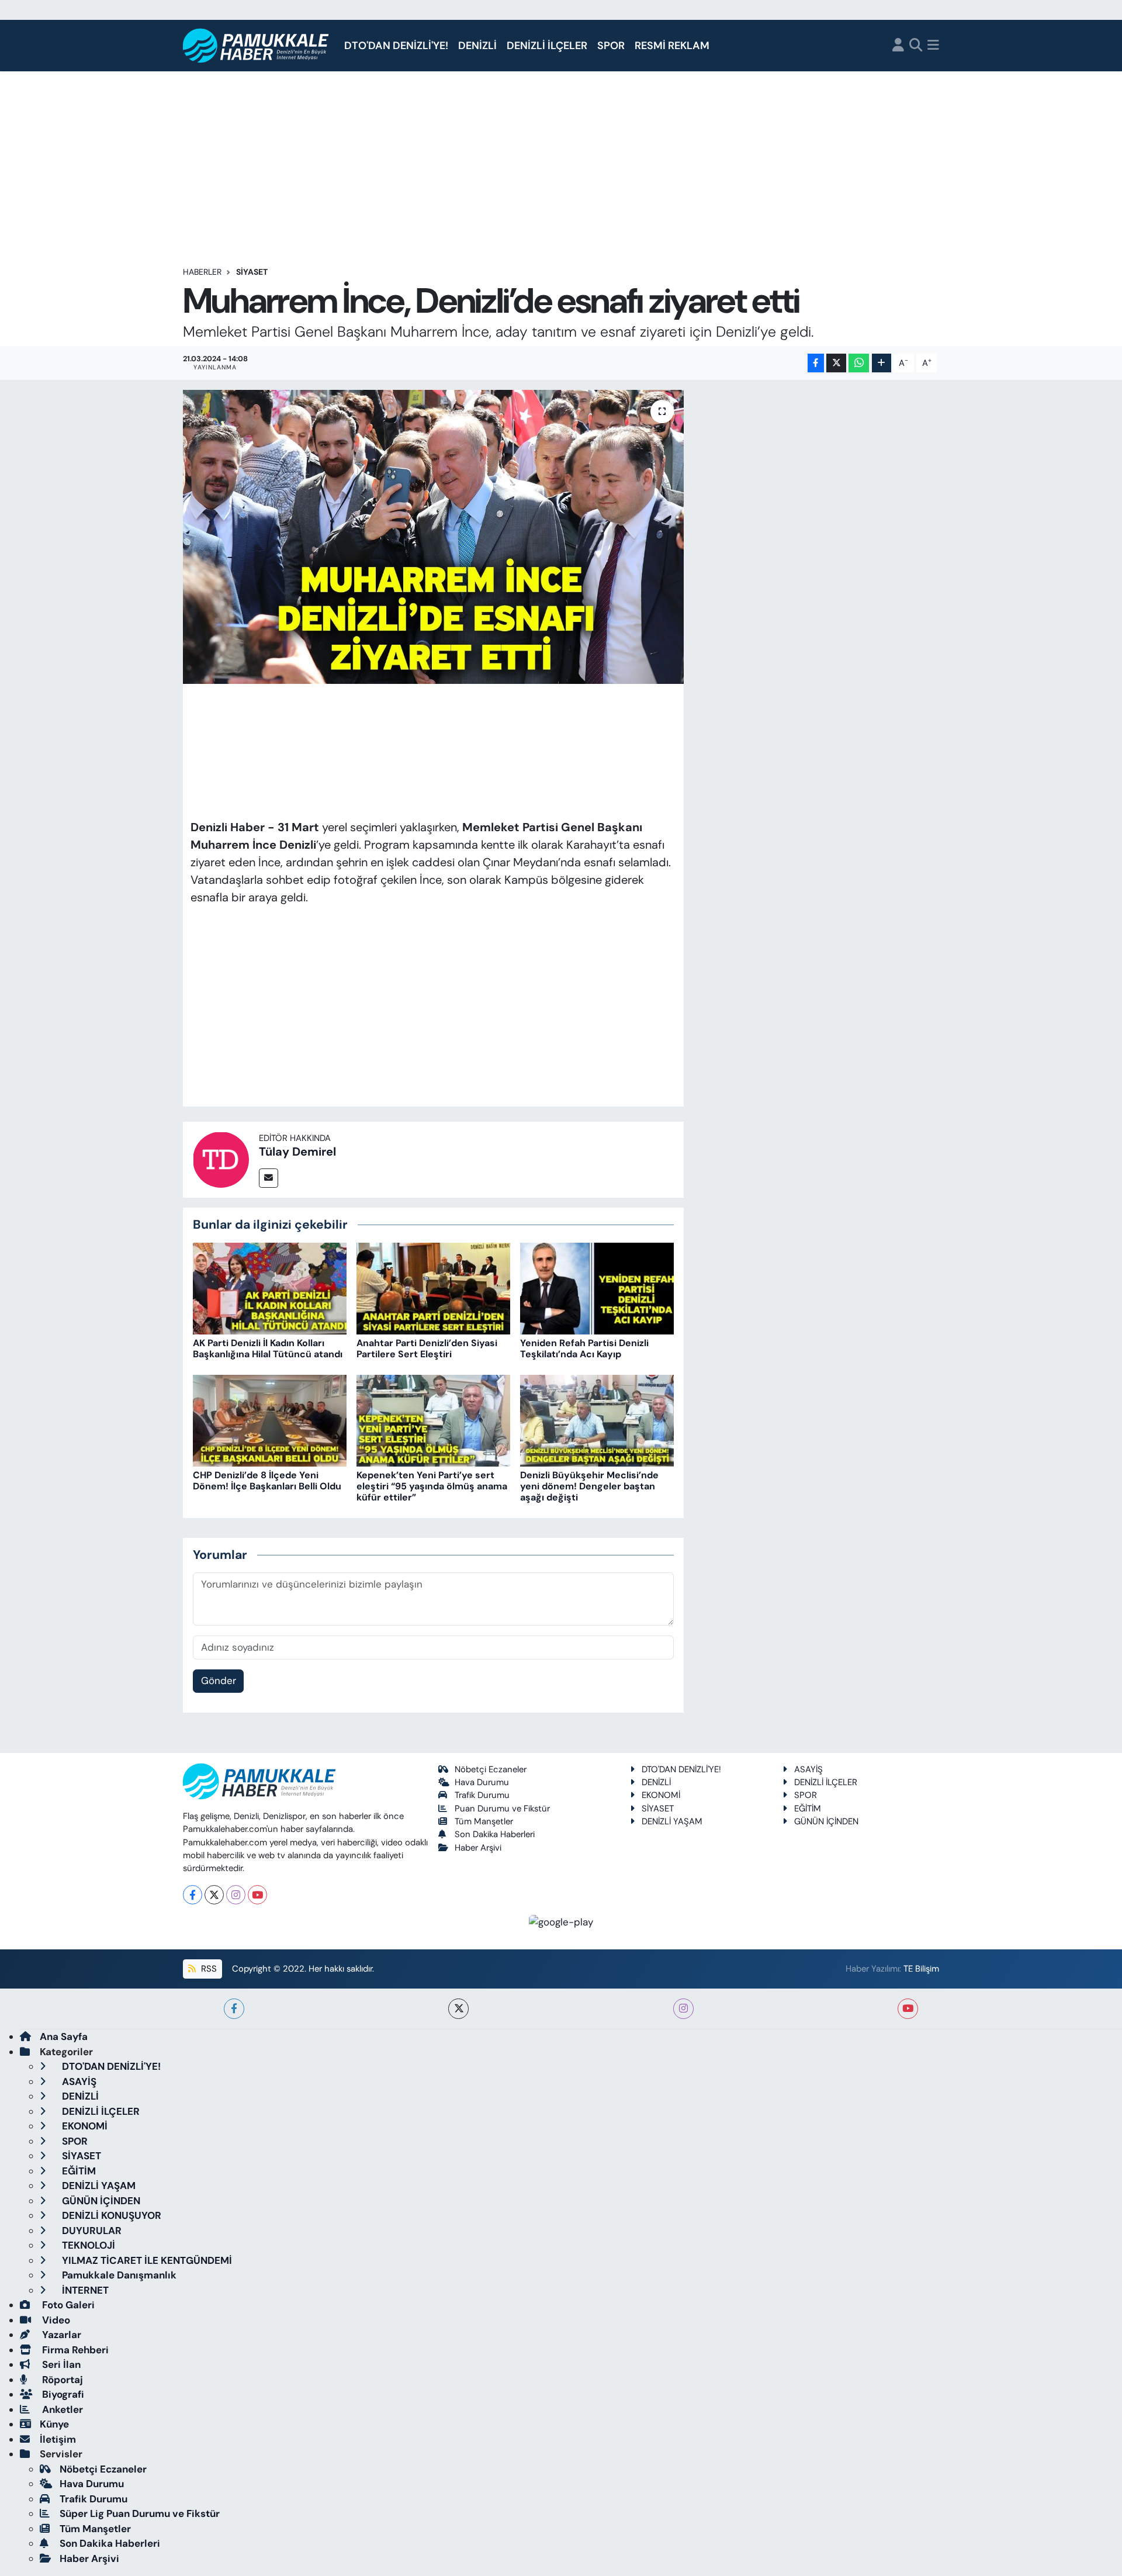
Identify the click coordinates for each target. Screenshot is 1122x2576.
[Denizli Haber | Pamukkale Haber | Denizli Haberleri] (256, 46)
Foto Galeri (67, 2305)
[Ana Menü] (933, 46)
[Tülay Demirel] (221, 1159)
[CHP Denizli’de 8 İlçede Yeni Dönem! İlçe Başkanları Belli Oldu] (270, 1420)
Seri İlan (60, 2364)
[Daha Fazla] (882, 363)
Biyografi (62, 2394)
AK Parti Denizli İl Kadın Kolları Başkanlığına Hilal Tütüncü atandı (268, 1348)
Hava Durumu (482, 1782)
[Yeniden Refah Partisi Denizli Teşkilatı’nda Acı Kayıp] (597, 1288)
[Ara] (916, 46)
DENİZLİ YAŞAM (672, 1821)
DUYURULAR (91, 2231)
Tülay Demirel (297, 1152)
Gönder (219, 1681)
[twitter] (458, 2009)
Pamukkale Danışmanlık (118, 2275)
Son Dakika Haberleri (495, 1834)
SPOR (611, 46)
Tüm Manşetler (484, 1821)
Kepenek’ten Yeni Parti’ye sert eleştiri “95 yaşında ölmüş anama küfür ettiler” (432, 1486)
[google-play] (561, 1921)
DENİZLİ (477, 46)
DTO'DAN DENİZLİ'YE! (396, 46)
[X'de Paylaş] (836, 363)
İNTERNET (84, 2290)
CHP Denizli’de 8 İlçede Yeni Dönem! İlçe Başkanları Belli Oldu (267, 1481)
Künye (54, 2424)
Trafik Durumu (482, 1795)
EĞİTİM (808, 1809)
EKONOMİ (661, 1795)
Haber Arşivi (478, 1848)
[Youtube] (257, 1895)
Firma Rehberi (74, 2350)
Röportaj (61, 2380)
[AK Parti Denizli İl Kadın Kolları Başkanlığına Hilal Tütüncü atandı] (270, 1288)
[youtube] (908, 2009)
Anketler (61, 2409)
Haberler (202, 272)
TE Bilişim (921, 1969)
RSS (208, 1969)
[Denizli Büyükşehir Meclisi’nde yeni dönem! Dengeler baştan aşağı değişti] (597, 1420)
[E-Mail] (269, 1178)
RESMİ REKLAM (672, 46)
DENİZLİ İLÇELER (547, 46)
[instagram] (683, 2009)
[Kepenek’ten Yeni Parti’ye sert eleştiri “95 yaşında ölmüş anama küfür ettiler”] (433, 1420)
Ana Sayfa (64, 2036)
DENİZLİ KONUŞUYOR (110, 2215)
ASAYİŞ (808, 1769)
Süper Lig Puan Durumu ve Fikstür (140, 2513)
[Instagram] (236, 1895)
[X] (214, 1895)
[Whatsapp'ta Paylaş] (859, 363)
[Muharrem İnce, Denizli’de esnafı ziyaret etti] (433, 537)
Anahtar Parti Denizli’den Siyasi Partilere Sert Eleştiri (427, 1348)
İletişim (58, 2439)
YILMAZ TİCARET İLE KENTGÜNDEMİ (146, 2260)
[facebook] (234, 2009)
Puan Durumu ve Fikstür (502, 1809)
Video (55, 2320)
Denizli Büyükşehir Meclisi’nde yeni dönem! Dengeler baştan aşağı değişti (589, 1486)
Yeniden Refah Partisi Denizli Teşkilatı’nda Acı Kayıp (584, 1348)
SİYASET (252, 272)
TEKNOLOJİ (87, 2245)
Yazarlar (60, 2335)
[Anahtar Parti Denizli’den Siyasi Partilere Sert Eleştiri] (433, 1288)
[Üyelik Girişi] (898, 46)
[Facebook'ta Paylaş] (816, 363)
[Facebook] (193, 1895)
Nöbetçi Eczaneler (491, 1769)
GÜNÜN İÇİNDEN (826, 1821)
